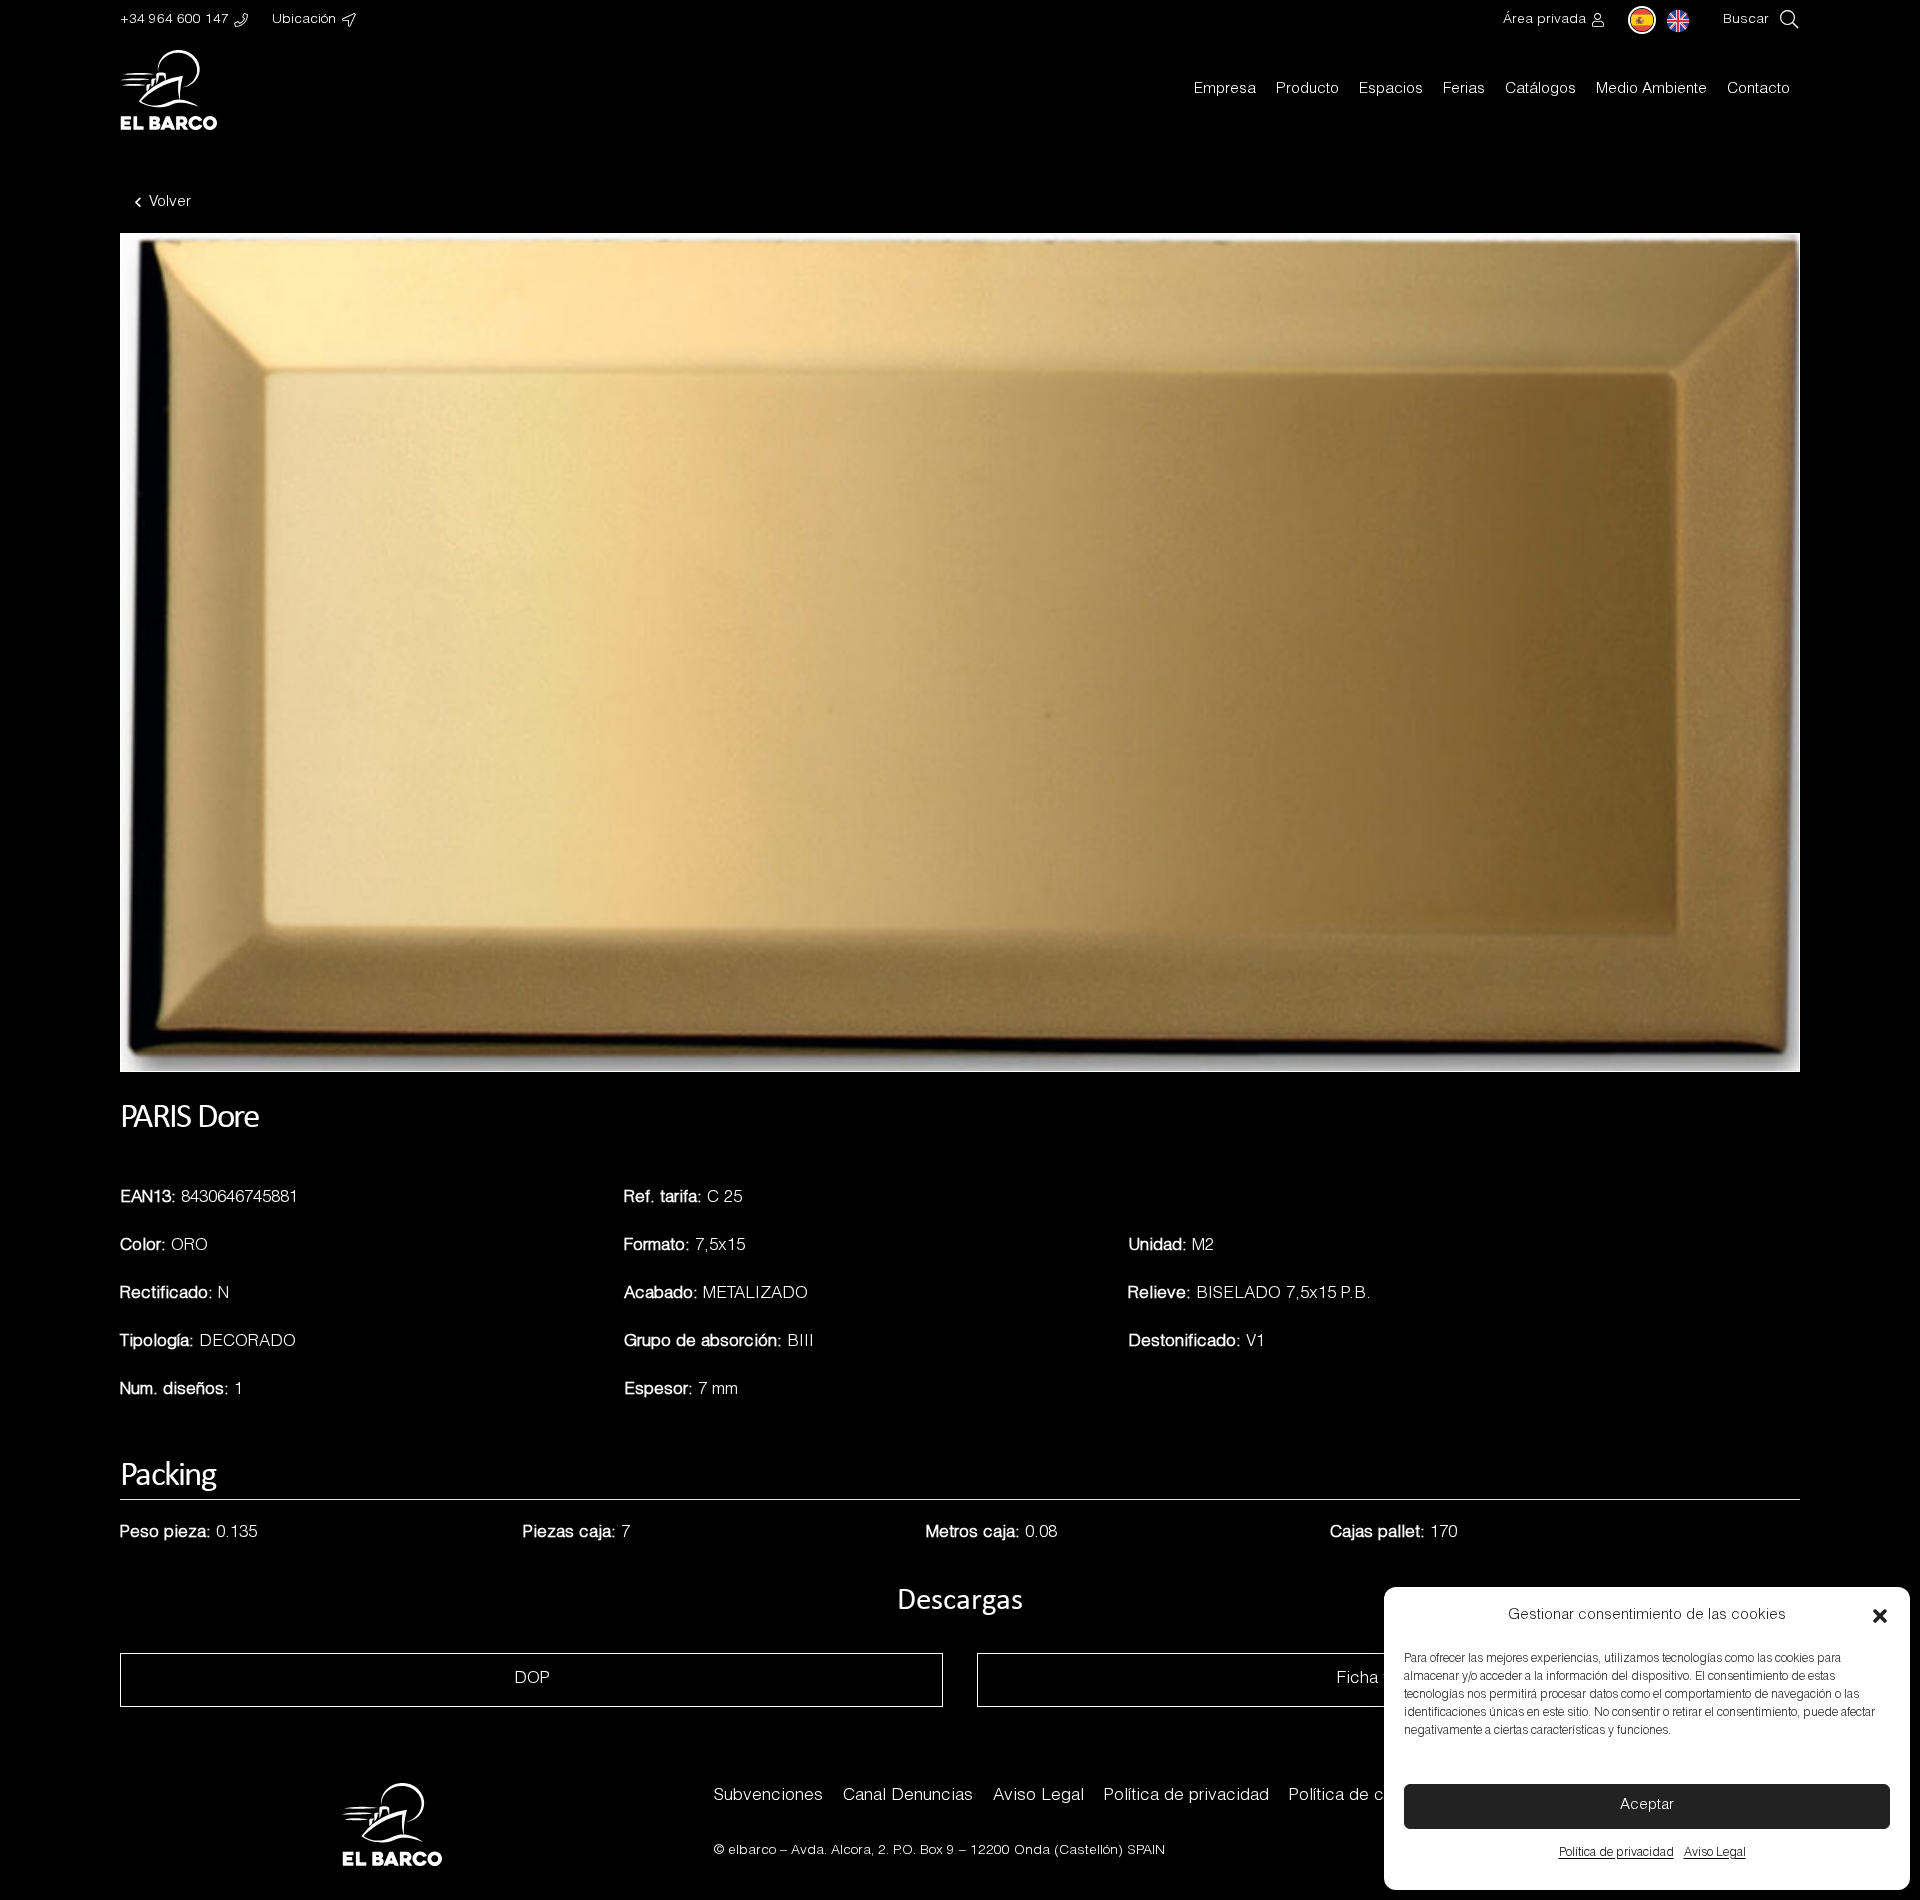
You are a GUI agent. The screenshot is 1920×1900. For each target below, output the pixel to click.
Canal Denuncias (908, 1796)
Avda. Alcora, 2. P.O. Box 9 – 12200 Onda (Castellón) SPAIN (978, 1851)
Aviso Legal (1715, 1853)
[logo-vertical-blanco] (168, 90)
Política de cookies (1362, 1796)
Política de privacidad (1616, 1853)
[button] (1880, 1616)
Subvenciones (768, 1796)
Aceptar (1647, 1805)
